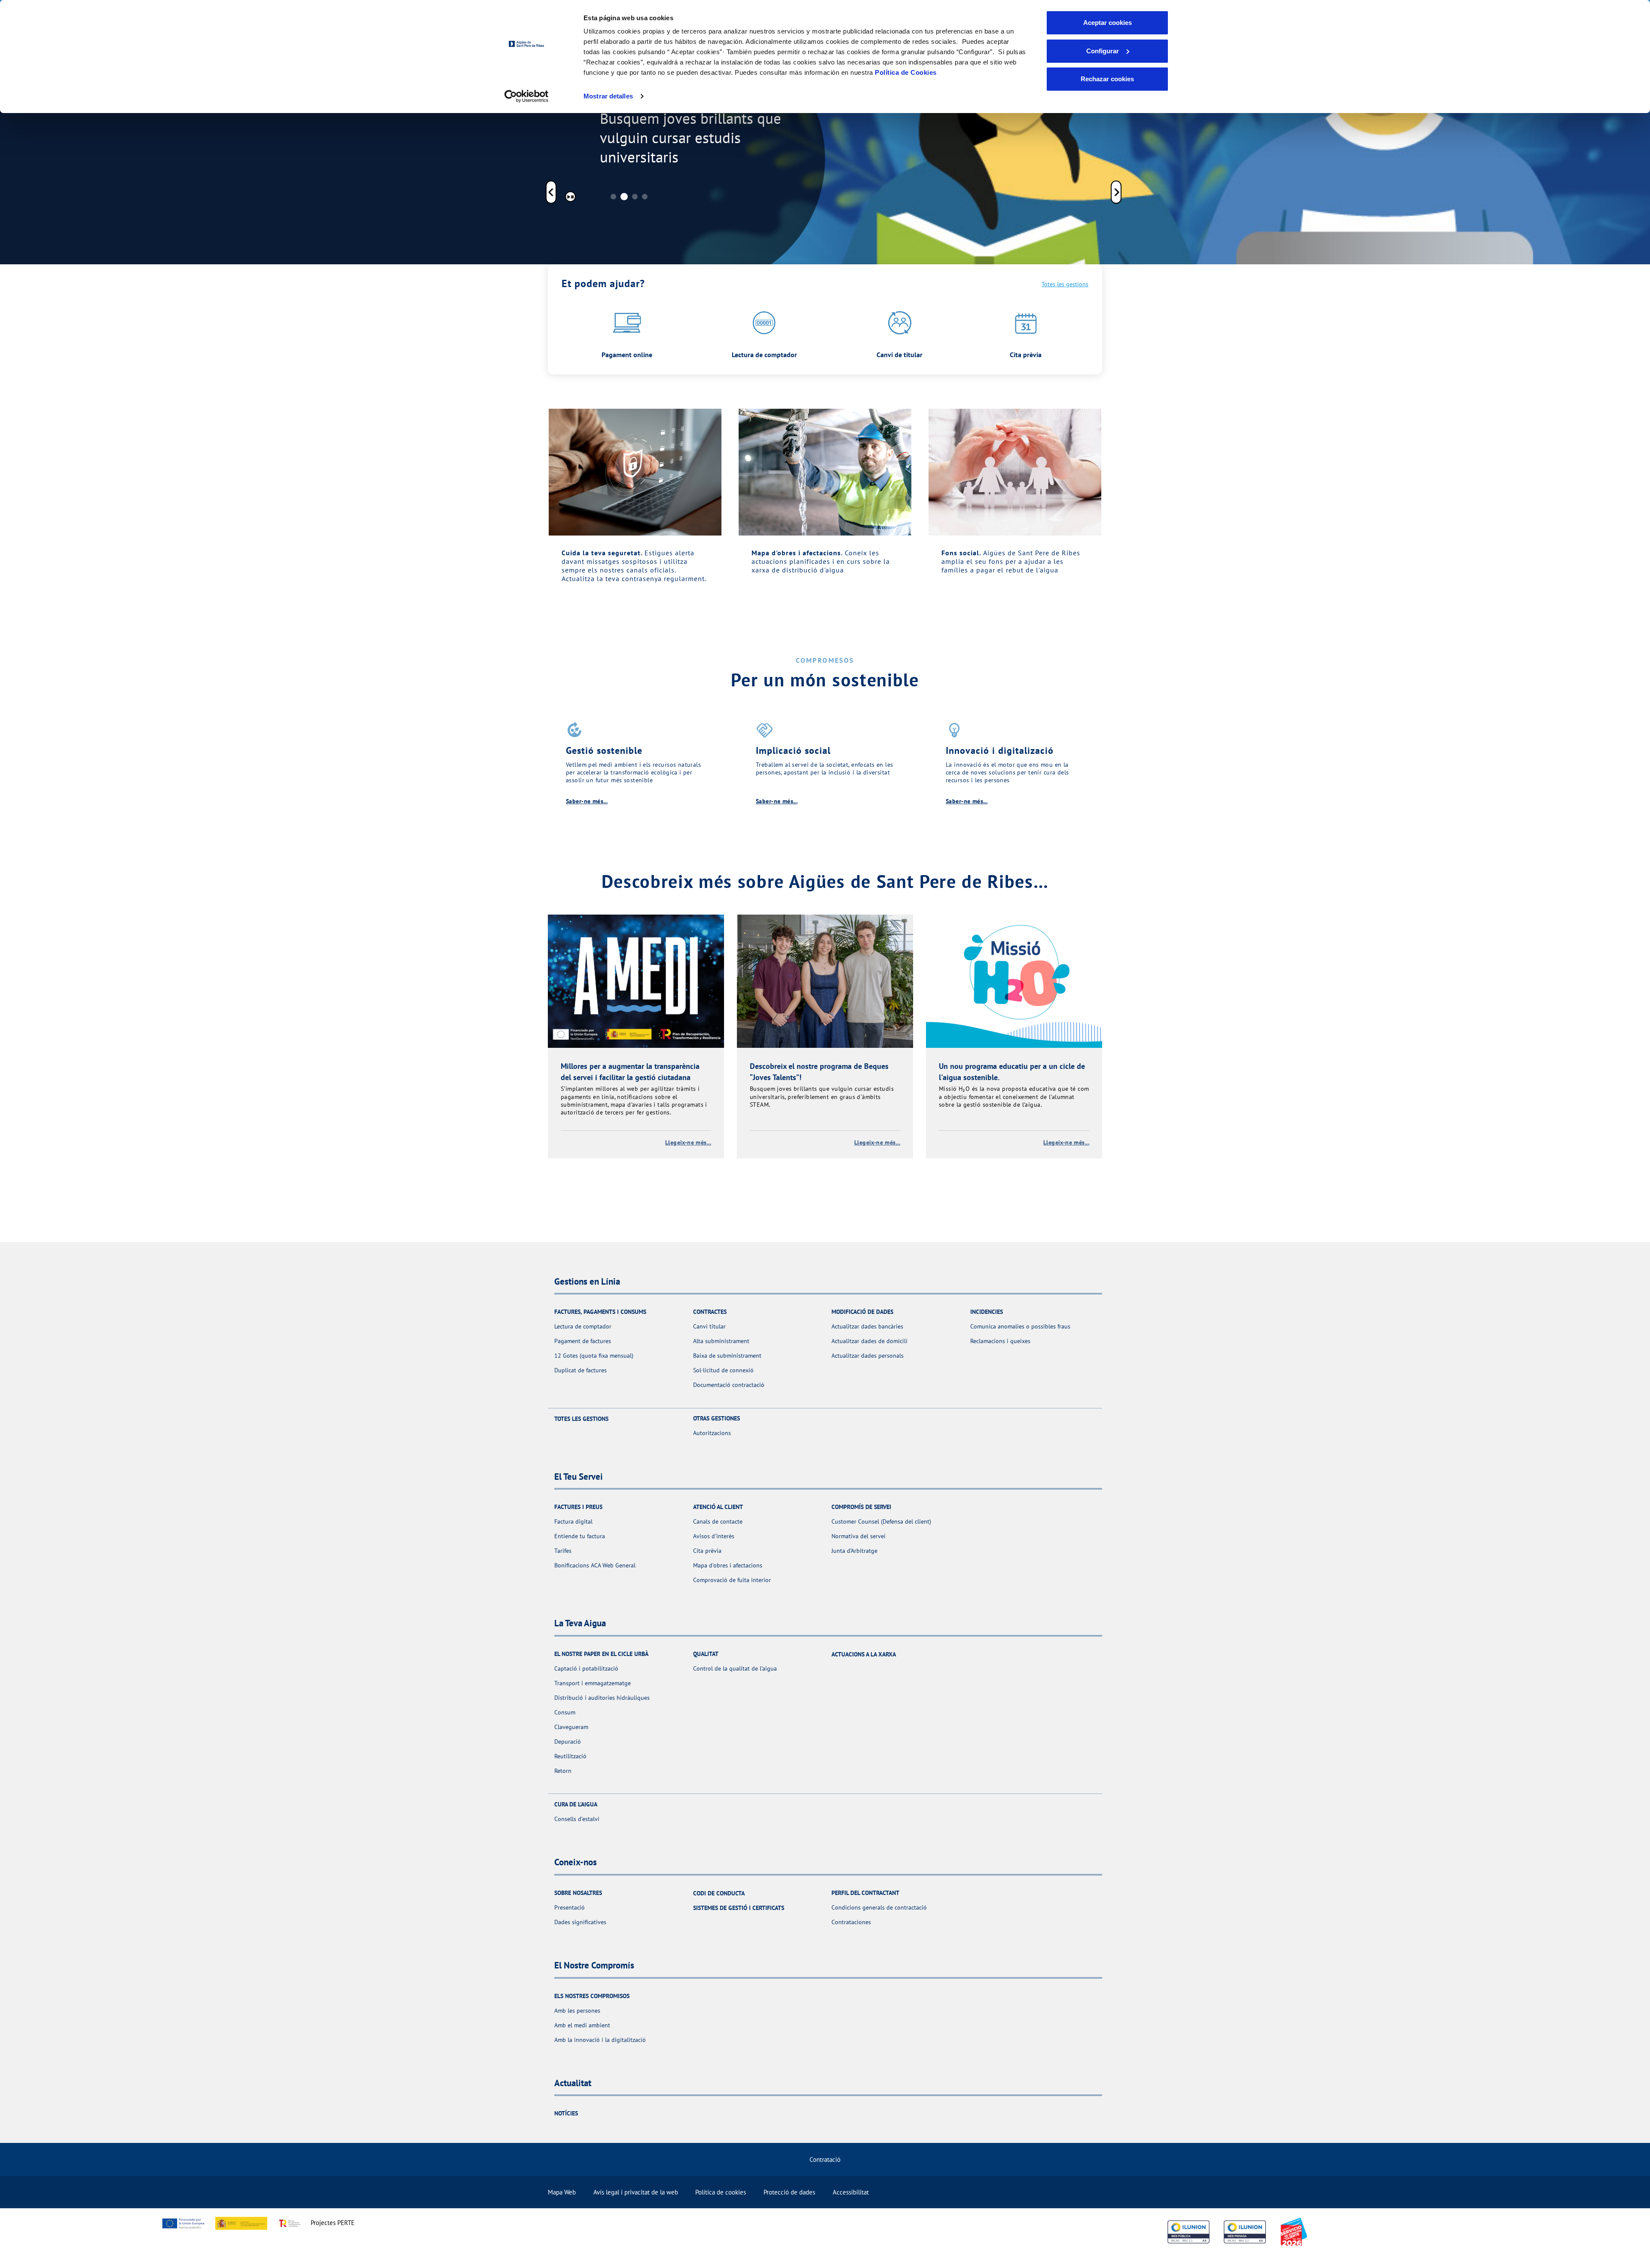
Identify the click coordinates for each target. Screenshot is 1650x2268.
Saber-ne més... (587, 801)
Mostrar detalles (608, 96)
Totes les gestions (1065, 284)
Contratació (825, 2159)
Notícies (566, 2113)
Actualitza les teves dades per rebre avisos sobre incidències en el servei (683, 127)
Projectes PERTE (333, 2223)
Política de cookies (721, 2192)
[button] (551, 193)
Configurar (1103, 51)
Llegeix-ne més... (688, 1142)
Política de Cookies (906, 72)
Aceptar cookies (1108, 23)
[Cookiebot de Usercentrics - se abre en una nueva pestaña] (527, 96)
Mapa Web (562, 2192)
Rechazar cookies (1107, 79)
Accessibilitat (851, 2192)
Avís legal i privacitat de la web (636, 2192)
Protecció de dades (789, 2192)
